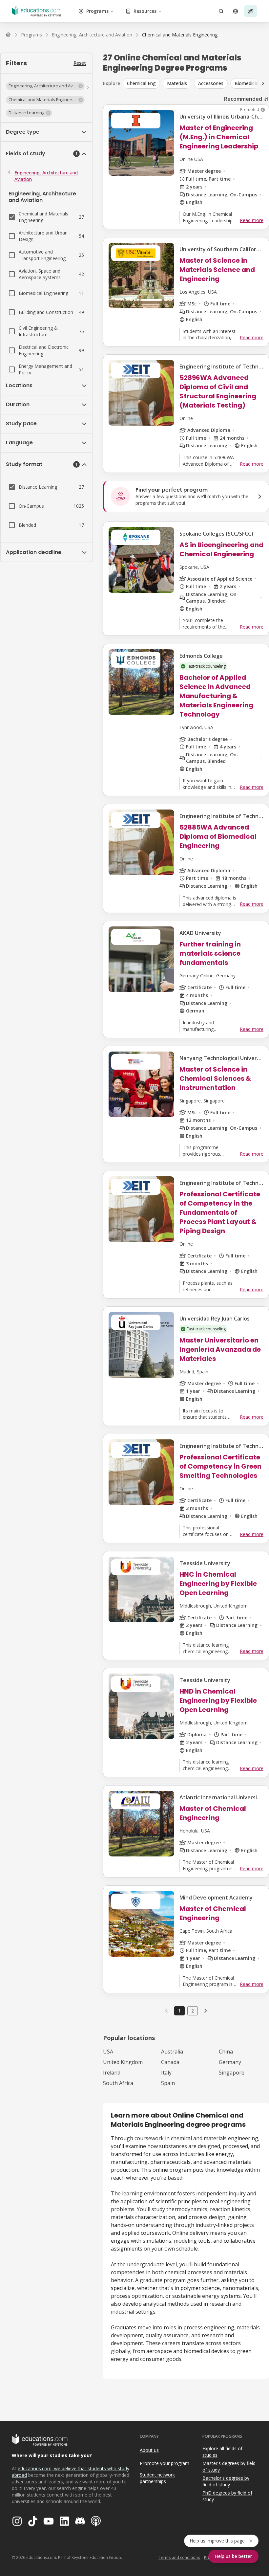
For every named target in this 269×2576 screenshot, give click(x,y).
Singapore (232, 2073)
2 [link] (193, 2011)
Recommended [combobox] (243, 99)
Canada (170, 2062)
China (226, 2052)
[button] (45, 86)
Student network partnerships (157, 2478)
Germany (230, 2062)
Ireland (112, 2073)
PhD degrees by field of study (227, 2496)
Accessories (211, 83)
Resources (145, 11)
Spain (168, 2083)
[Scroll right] (263, 83)
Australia (172, 2052)
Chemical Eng (141, 83)
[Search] (221, 11)
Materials (177, 83)
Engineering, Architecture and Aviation (46, 176)
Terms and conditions (179, 2557)
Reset (80, 63)
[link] (180, 35)
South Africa (118, 2083)
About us (149, 2450)
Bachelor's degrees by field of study (226, 2481)
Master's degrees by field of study (229, 2467)
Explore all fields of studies (222, 2452)
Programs (97, 11)
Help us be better (233, 2556)
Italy (166, 2073)
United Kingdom (123, 2062)
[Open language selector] (236, 11)
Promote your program (165, 2463)
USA (108, 2052)
